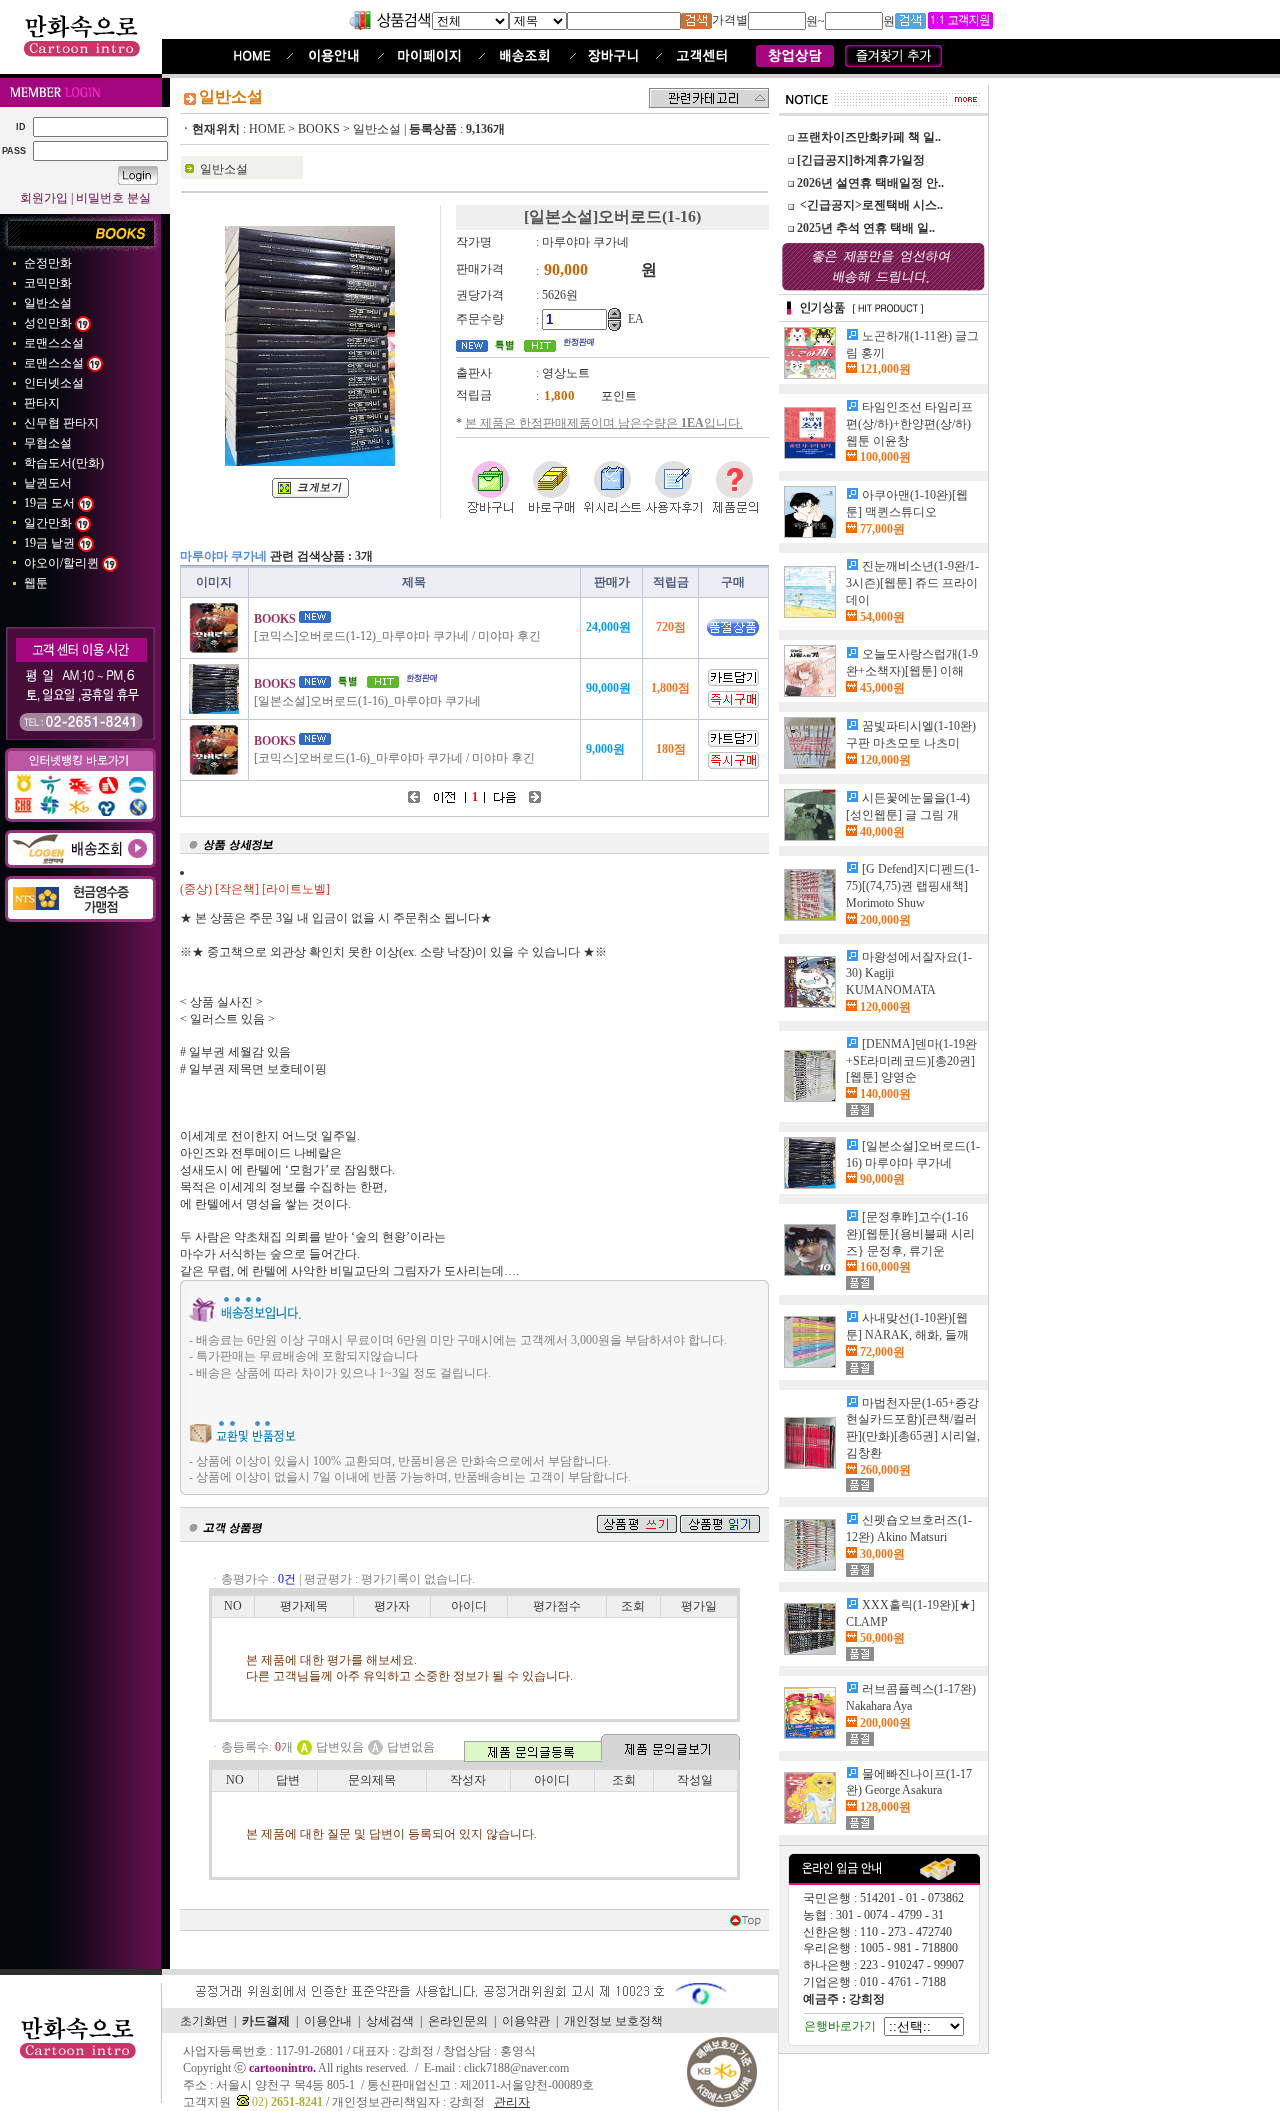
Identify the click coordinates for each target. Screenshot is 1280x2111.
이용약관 (526, 2021)
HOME (267, 129)
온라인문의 (458, 2021)
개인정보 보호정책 (613, 2021)
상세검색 (390, 2021)
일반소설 (377, 129)
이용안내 (328, 2021)
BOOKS (319, 129)
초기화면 (204, 2021)
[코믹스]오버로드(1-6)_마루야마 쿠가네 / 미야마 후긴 (394, 758)
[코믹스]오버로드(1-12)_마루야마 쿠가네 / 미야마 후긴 (397, 636)
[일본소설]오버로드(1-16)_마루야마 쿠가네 (367, 701)
